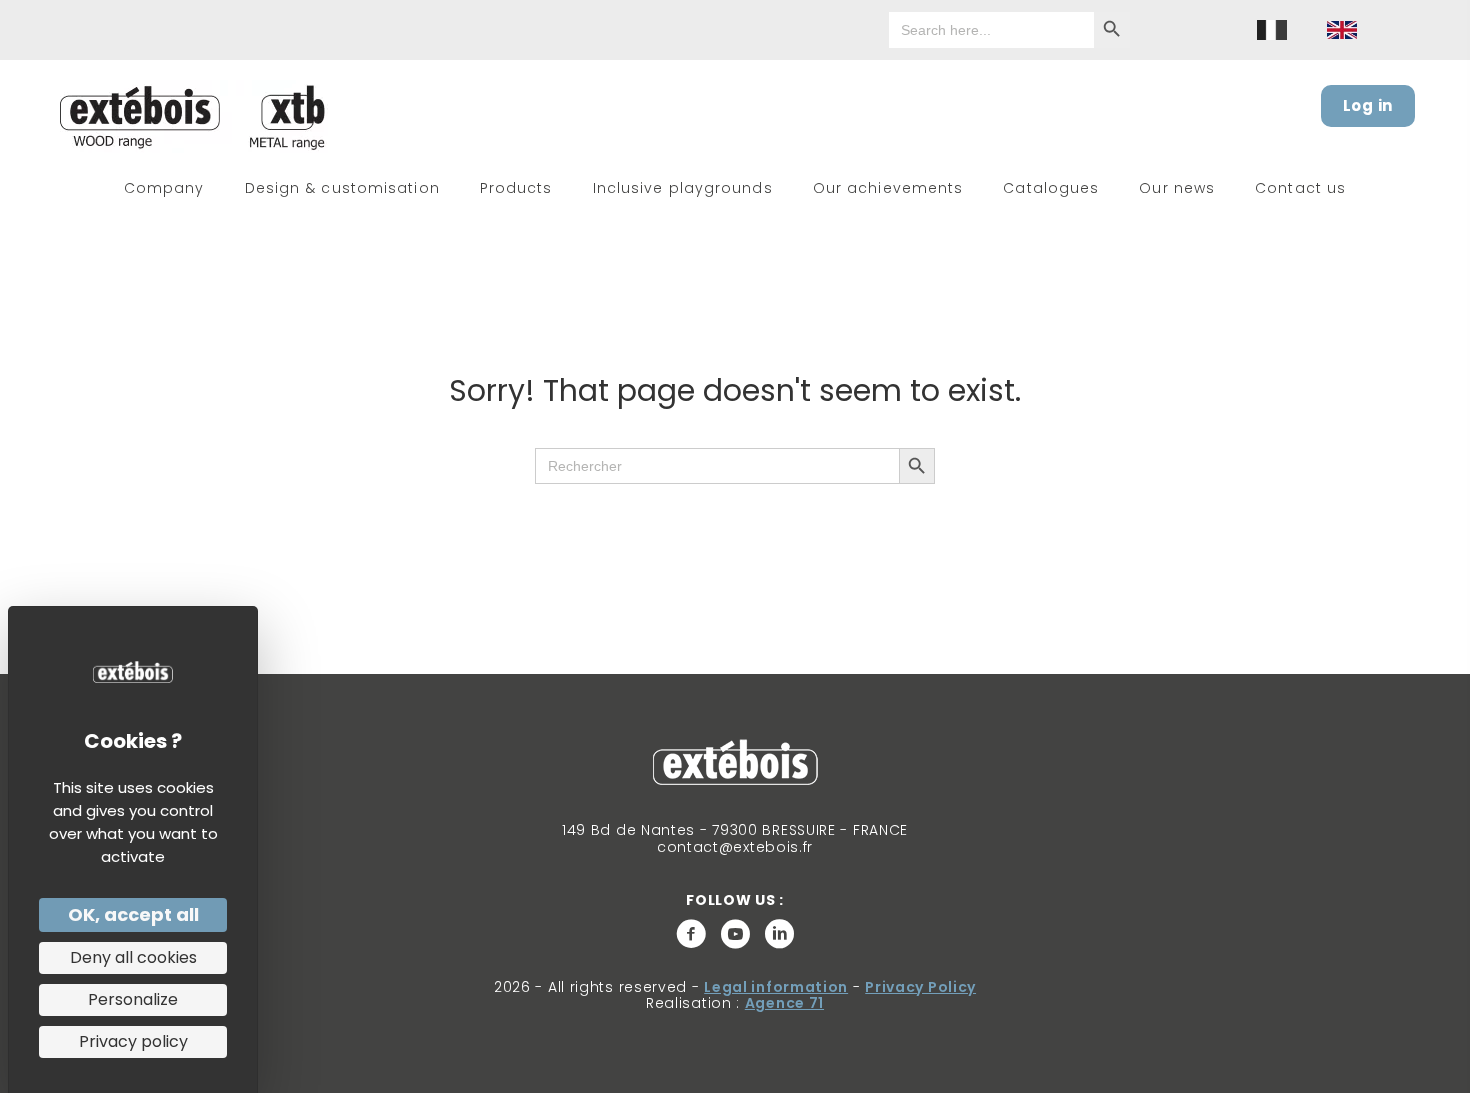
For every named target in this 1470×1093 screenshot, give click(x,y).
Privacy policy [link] (133, 1041)
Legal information (776, 987)
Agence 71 (784, 1003)
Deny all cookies (133, 957)
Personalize (133, 999)
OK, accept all (133, 914)
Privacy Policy (920, 987)
